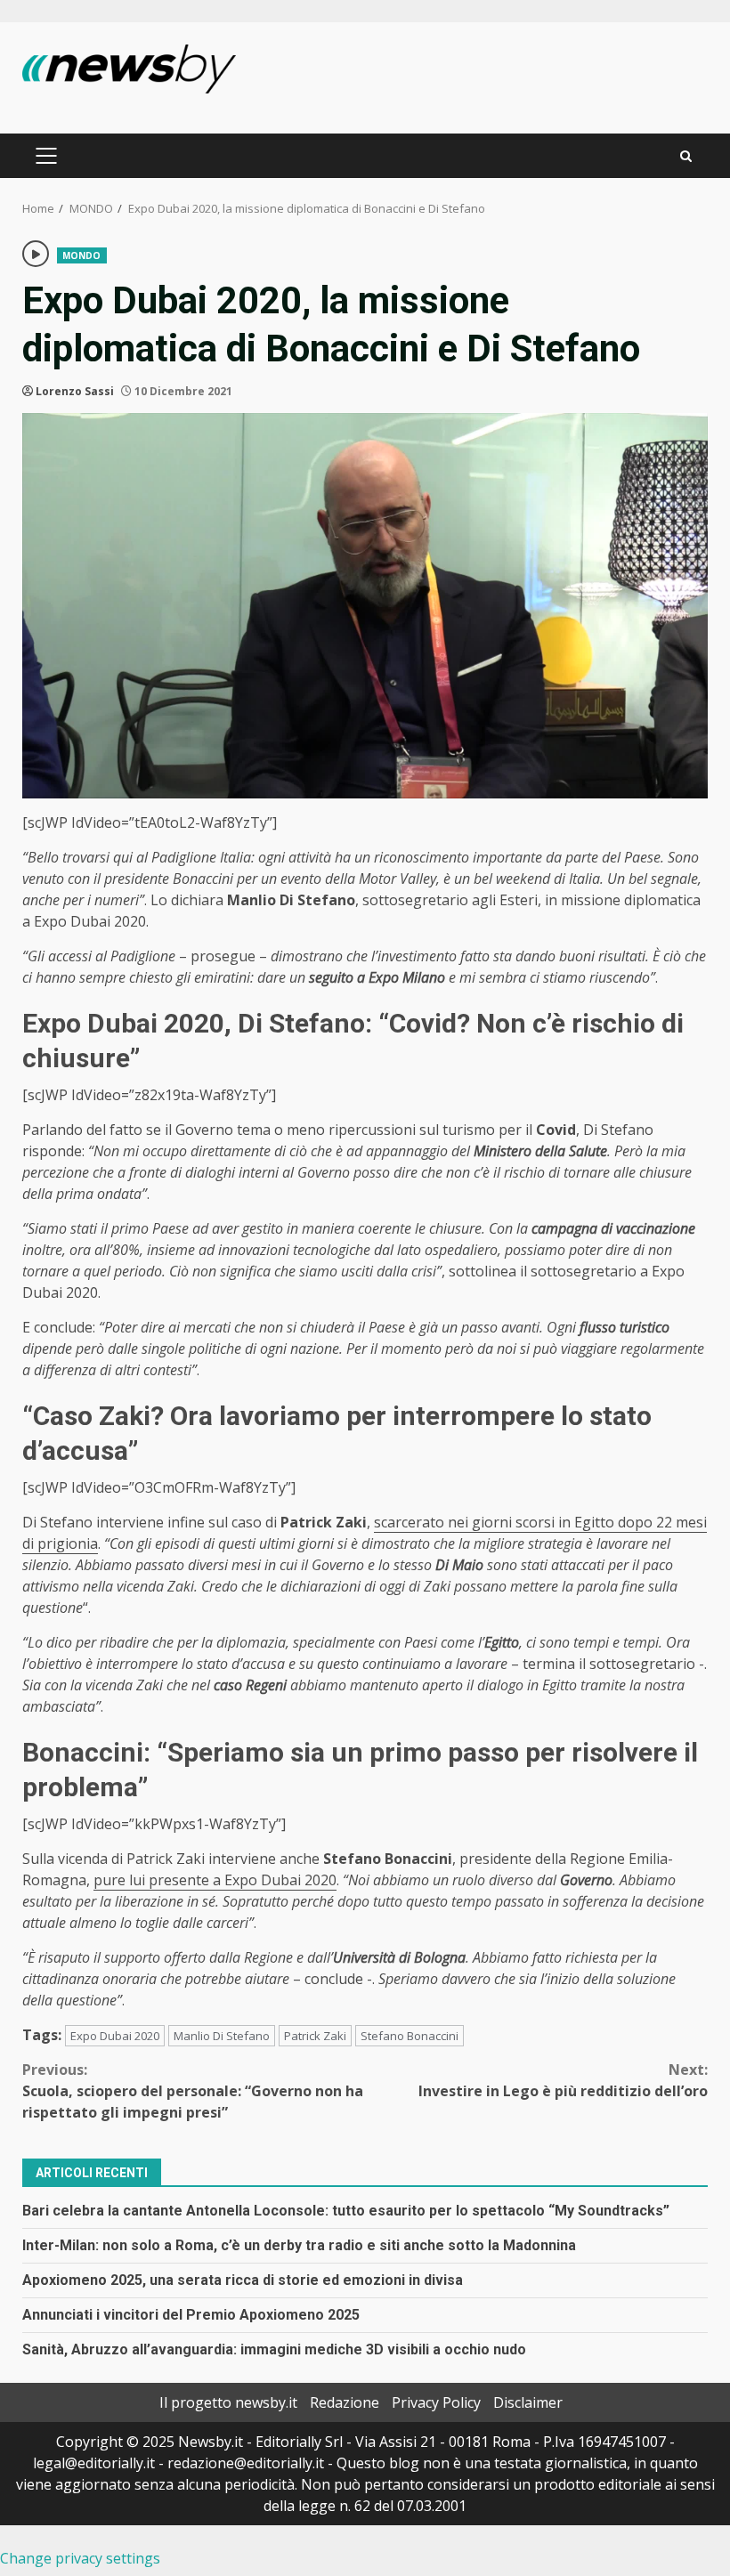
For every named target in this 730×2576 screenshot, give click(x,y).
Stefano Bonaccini (410, 2036)
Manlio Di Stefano (222, 2036)
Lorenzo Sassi (75, 391)
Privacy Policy (436, 2402)
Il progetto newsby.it (228, 2402)
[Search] (686, 156)
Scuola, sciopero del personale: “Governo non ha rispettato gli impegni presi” (193, 2091)
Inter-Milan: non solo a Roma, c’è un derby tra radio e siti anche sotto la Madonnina (299, 2245)
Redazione (345, 2402)
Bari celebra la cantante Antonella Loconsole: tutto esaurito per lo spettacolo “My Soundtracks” (346, 2211)
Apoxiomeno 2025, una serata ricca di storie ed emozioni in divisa (243, 2280)
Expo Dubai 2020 (115, 2036)
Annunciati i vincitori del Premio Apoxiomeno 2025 (191, 2315)
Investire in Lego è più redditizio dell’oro (563, 2080)
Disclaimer (528, 2402)
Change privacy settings (80, 2558)
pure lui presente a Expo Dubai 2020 (215, 1880)
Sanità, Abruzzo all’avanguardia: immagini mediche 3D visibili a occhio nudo (274, 2349)
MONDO (82, 255)
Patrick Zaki (315, 2036)
